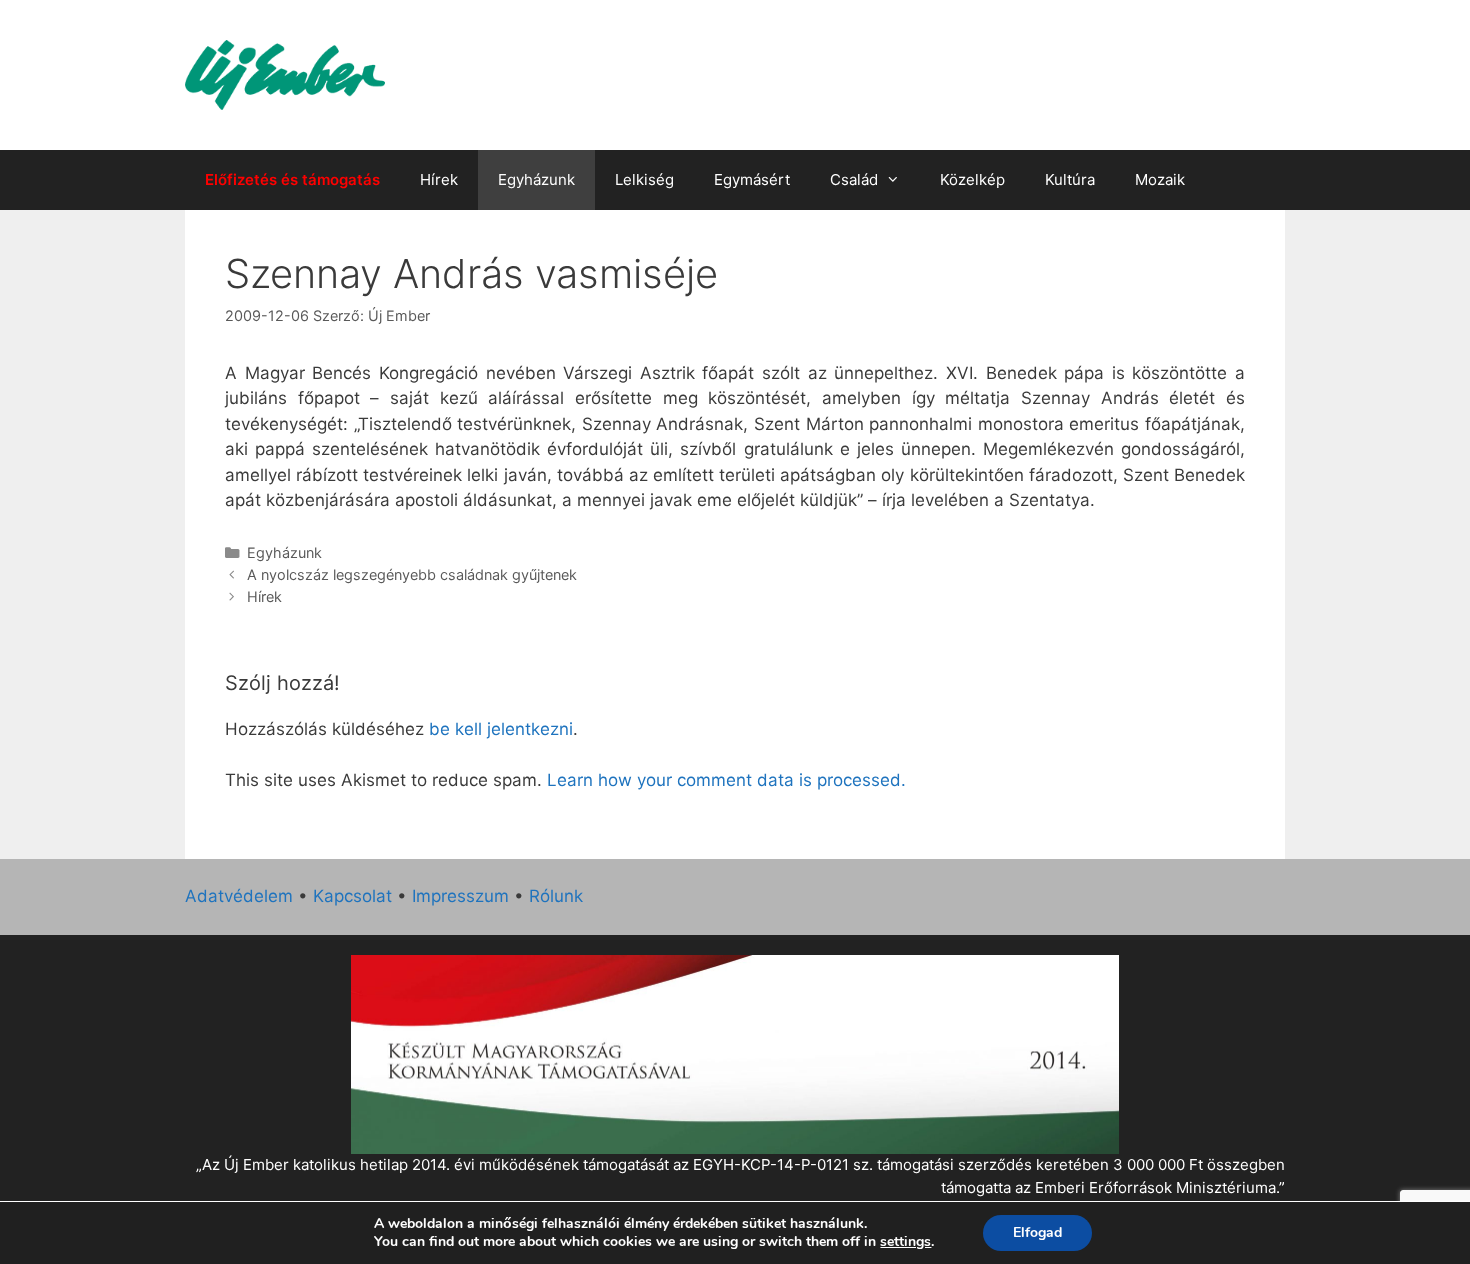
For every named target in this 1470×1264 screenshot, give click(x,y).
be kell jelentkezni (501, 729)
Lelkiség (644, 179)
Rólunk (556, 896)
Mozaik (1160, 179)
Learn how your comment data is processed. (726, 780)
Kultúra (1070, 179)
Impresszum (460, 896)
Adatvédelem (239, 896)
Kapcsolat (352, 896)
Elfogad (1037, 1232)
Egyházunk (536, 179)
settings (905, 1242)
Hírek (439, 179)
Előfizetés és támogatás (292, 179)
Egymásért (752, 179)
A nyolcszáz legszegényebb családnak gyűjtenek (412, 574)
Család (854, 179)
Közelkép (972, 179)
